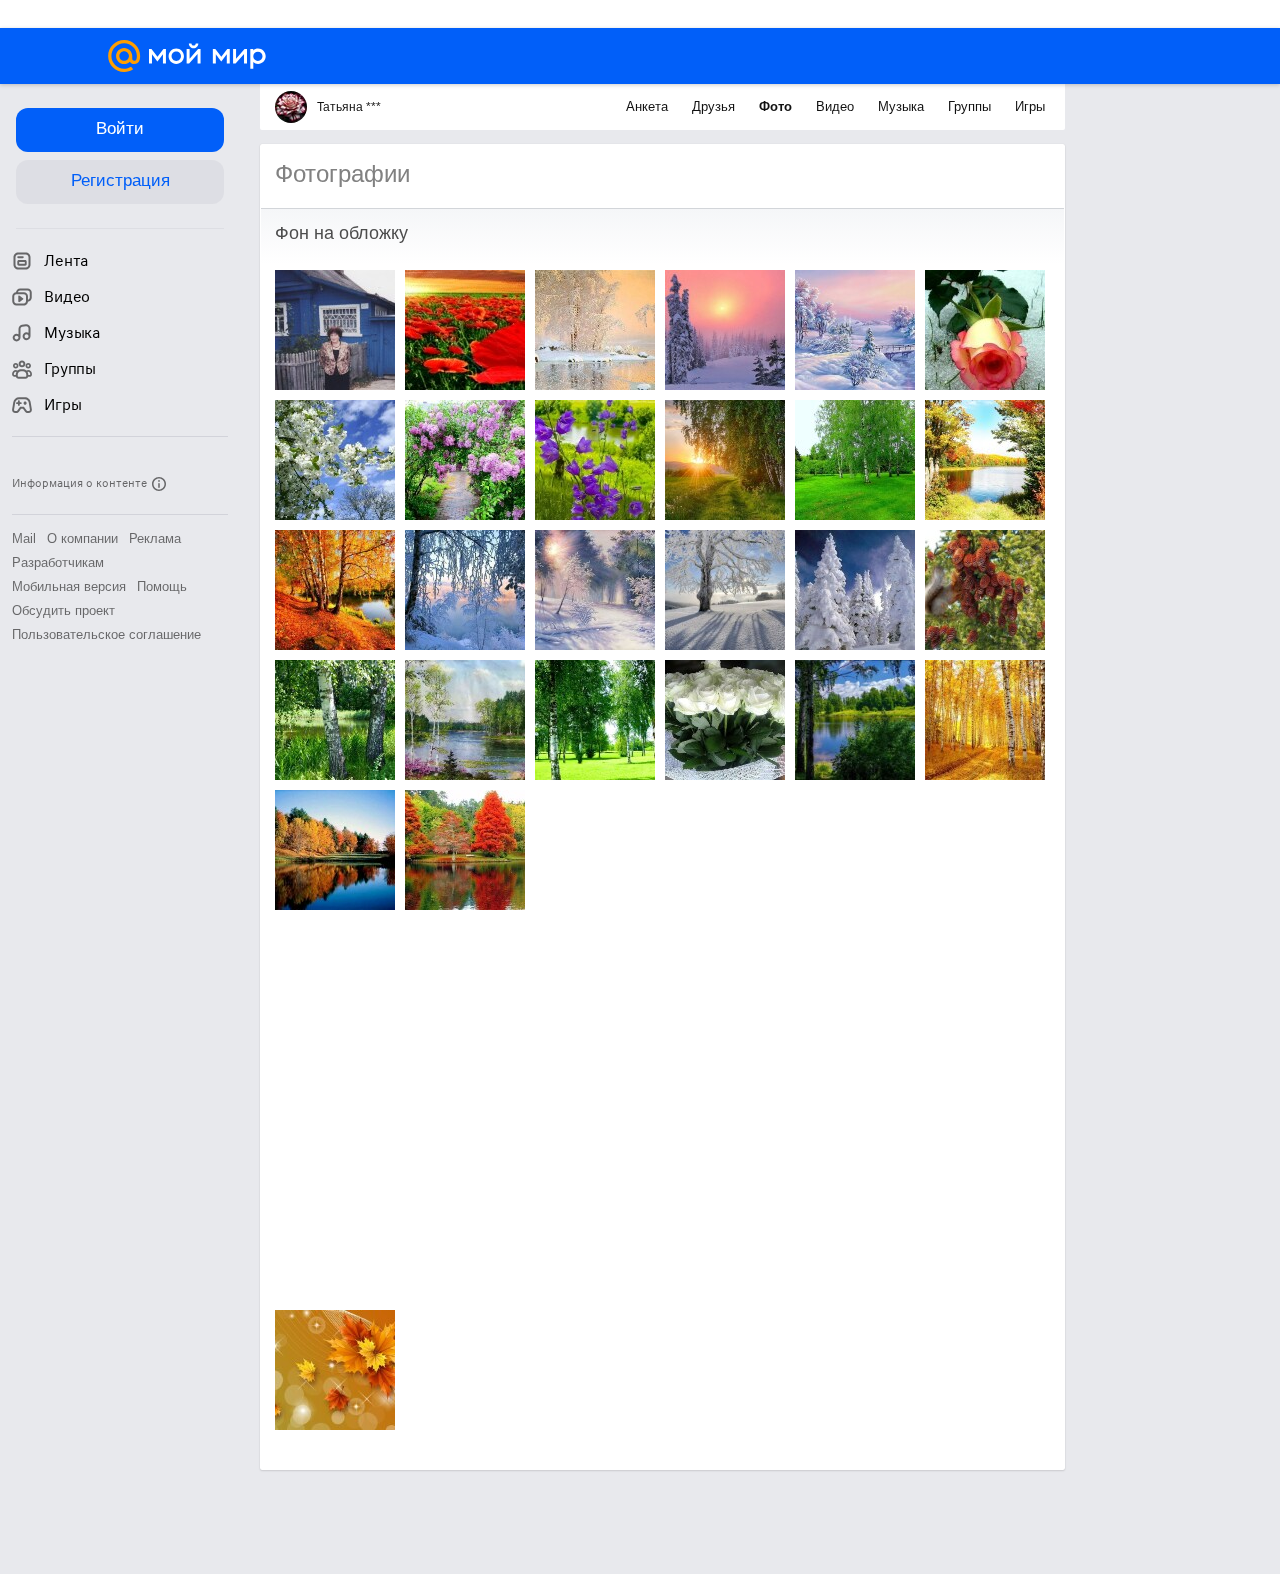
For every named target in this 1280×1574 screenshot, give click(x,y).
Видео (837, 106)
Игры (1030, 106)
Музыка (903, 106)
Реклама (155, 538)
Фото (777, 106)
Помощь (162, 586)
